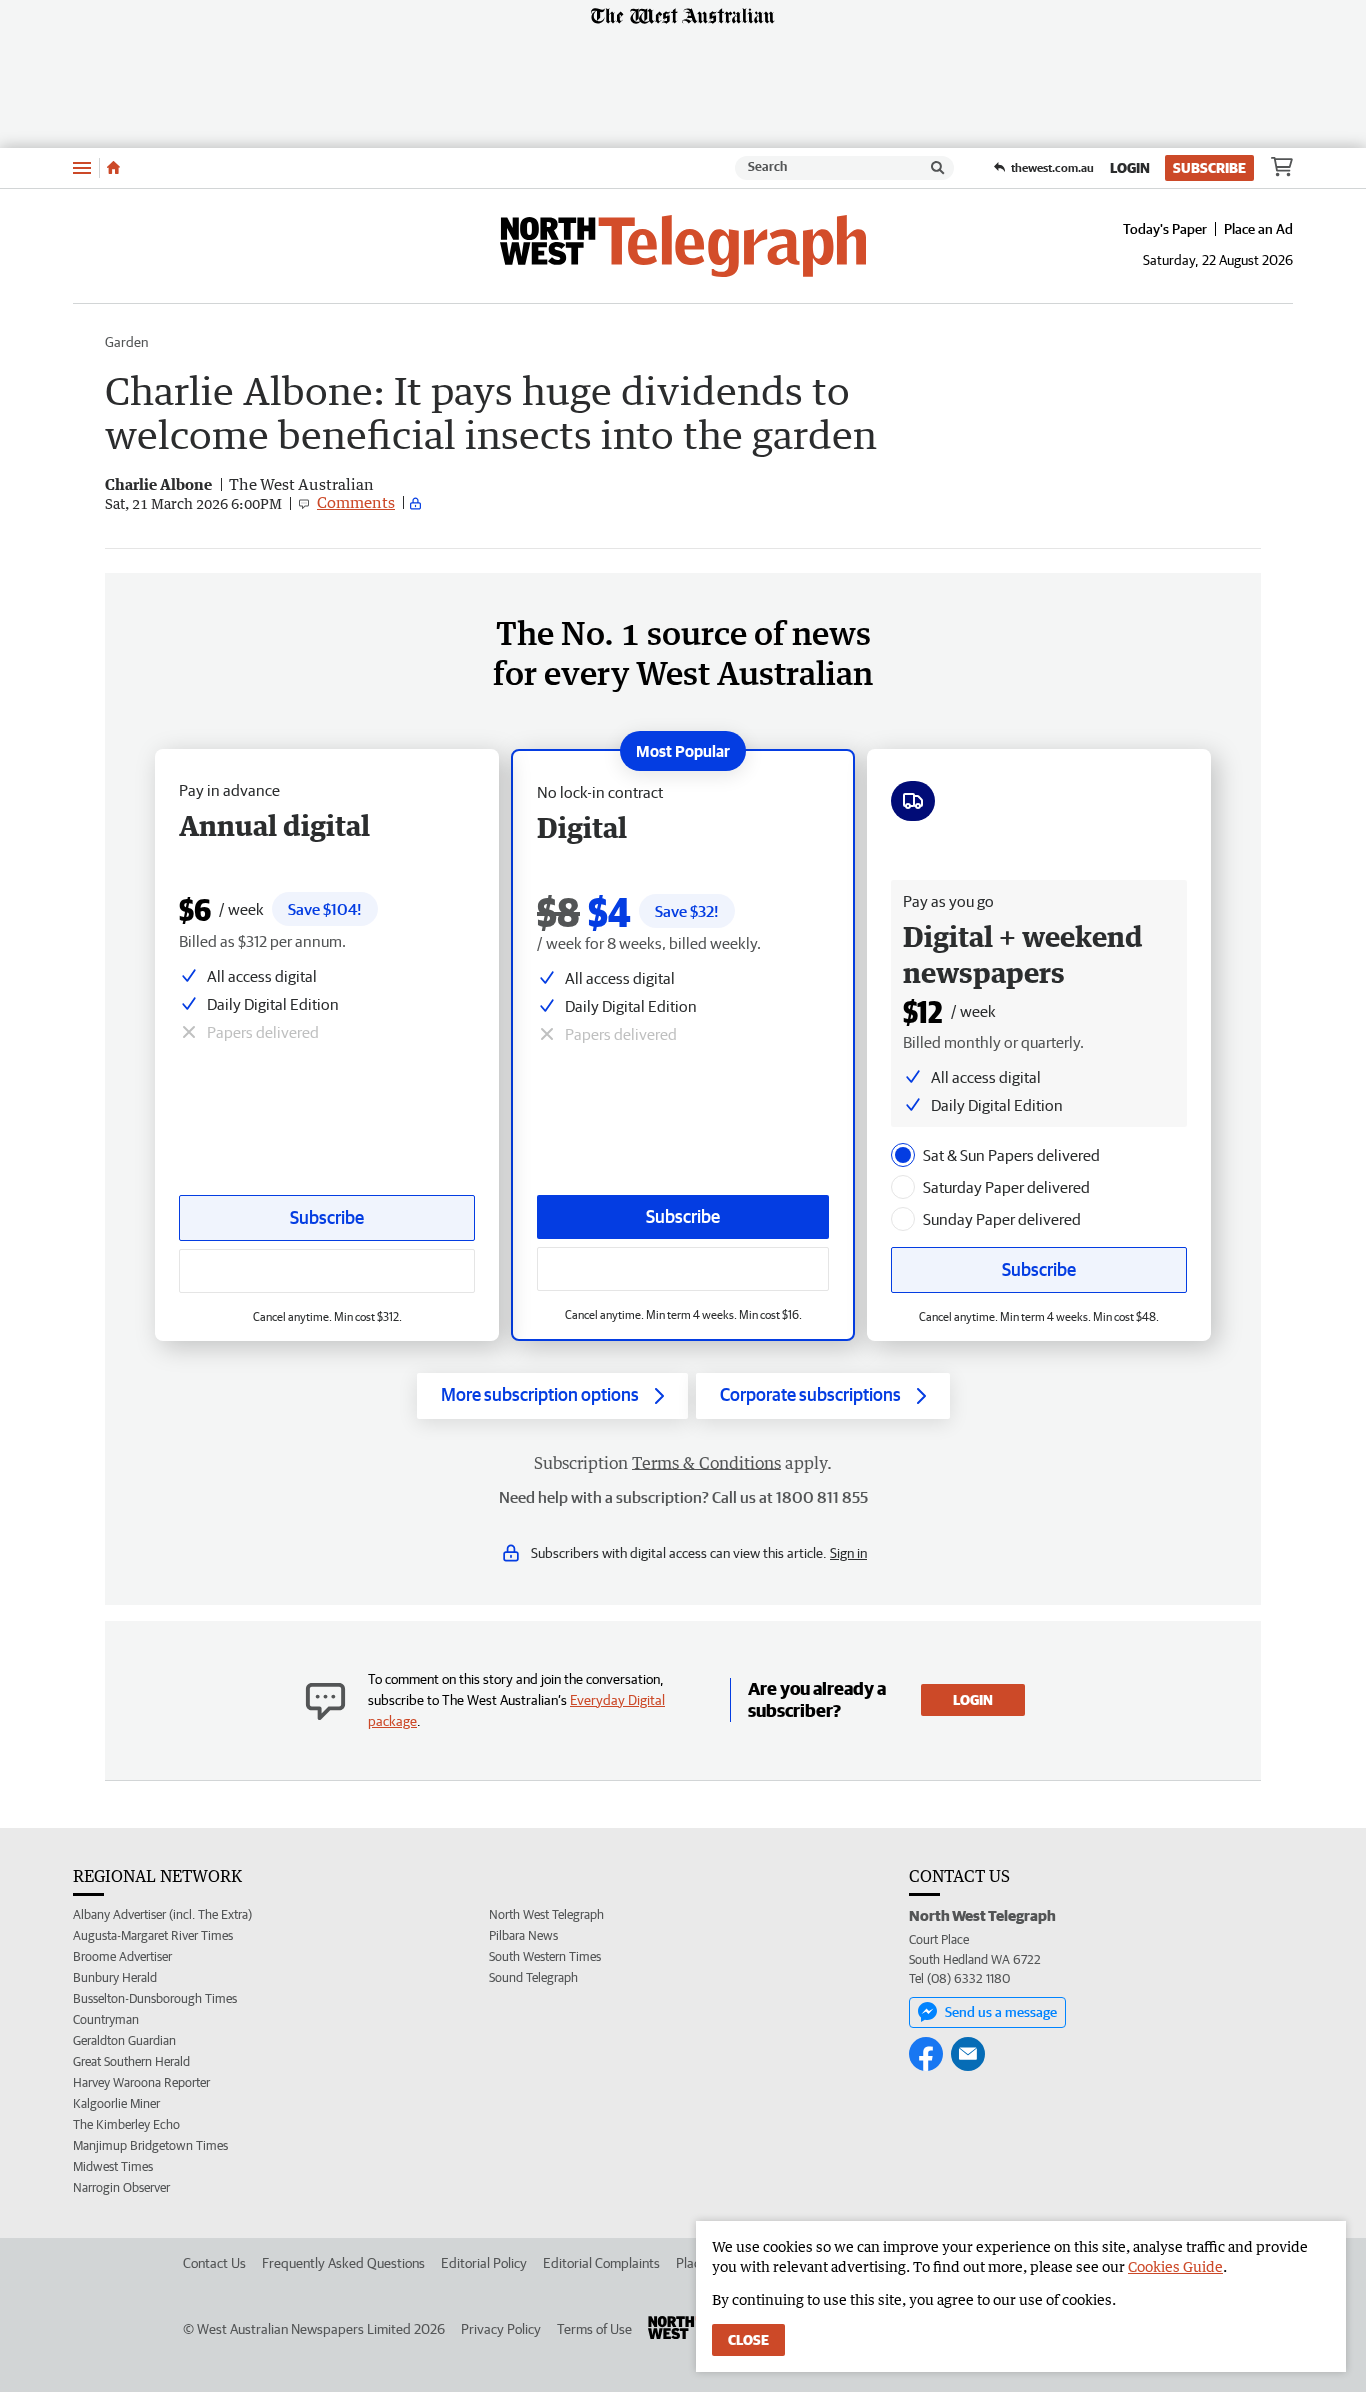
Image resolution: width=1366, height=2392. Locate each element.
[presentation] (903, 1155)
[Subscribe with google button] (683, 1269)
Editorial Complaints (601, 2263)
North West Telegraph (546, 1914)
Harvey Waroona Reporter (141, 2082)
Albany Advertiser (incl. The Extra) (162, 1914)
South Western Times (545, 1956)
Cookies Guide (1175, 2266)
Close (748, 2340)
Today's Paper (1165, 229)
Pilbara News (523, 1935)
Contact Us (214, 2263)
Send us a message (1001, 2012)
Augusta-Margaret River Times (153, 1935)
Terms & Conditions (706, 1463)
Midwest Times (113, 2166)
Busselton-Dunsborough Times (155, 1998)
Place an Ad (1258, 229)
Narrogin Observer (121, 2187)
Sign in (848, 1553)
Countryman (106, 2019)
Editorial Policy (484, 2263)
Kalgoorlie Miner (116, 2103)
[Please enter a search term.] (938, 168)
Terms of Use (594, 2329)
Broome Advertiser (122, 1956)
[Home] (113, 168)
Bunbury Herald (115, 1977)
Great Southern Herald (131, 2061)
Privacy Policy (501, 2329)
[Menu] (82, 167)
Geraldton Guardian (124, 2040)
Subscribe (1209, 168)
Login (1130, 168)
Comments (356, 502)
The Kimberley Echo (126, 2124)
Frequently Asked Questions (343, 2263)
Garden (126, 342)
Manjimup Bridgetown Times (150, 2145)
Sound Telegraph (533, 1977)
